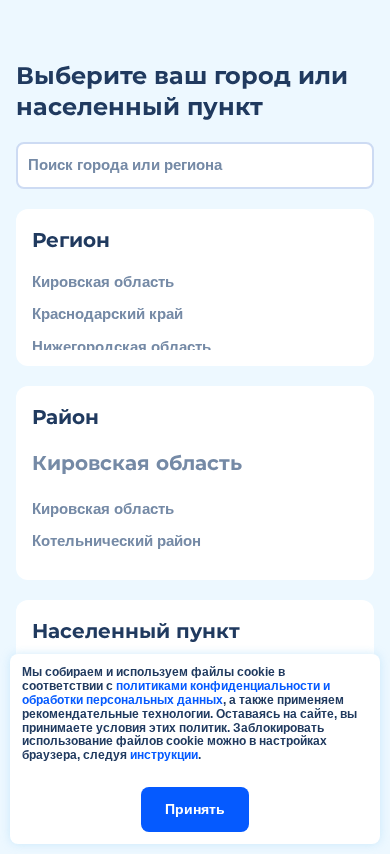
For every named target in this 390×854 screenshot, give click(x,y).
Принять (195, 809)
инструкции (164, 755)
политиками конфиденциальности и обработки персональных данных (176, 693)
